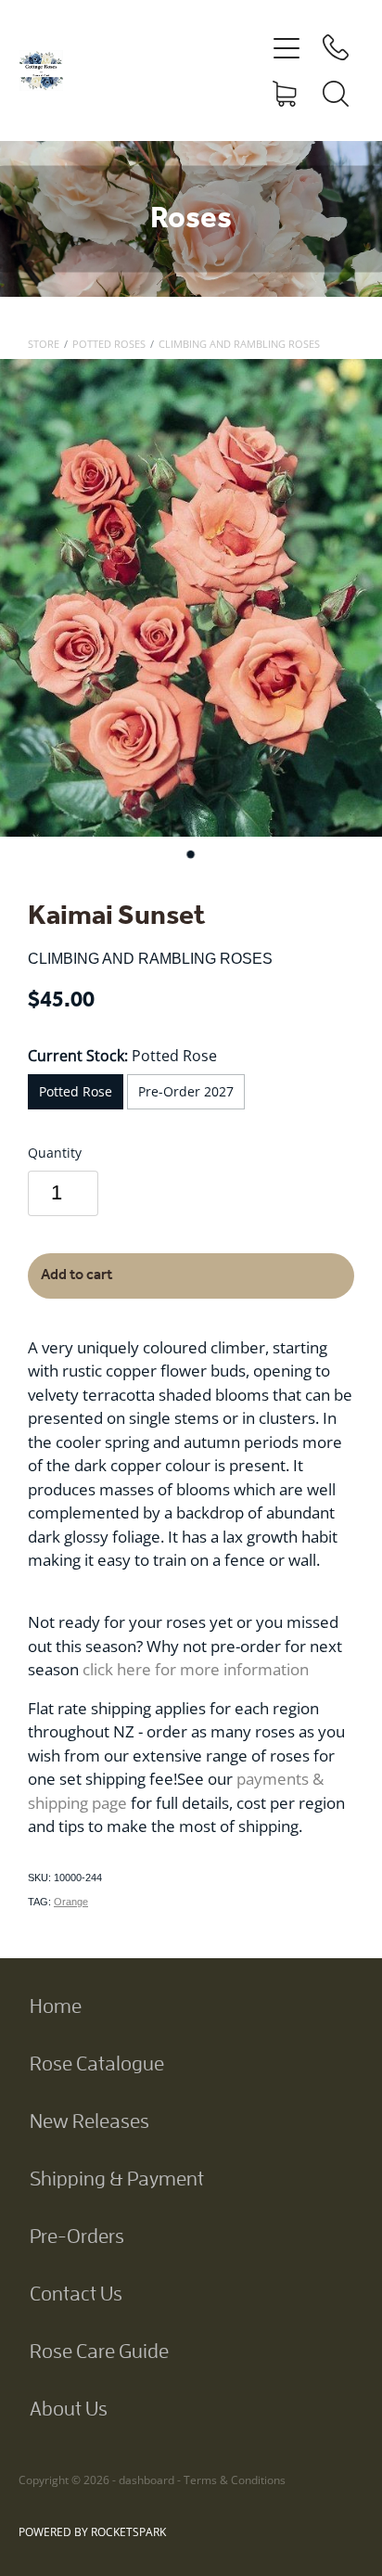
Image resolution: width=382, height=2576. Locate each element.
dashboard (146, 2480)
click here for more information (196, 1669)
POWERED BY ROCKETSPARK (92, 2532)
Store (44, 344)
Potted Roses (109, 344)
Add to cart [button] (76, 1275)
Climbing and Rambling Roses (239, 344)
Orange (71, 1902)
